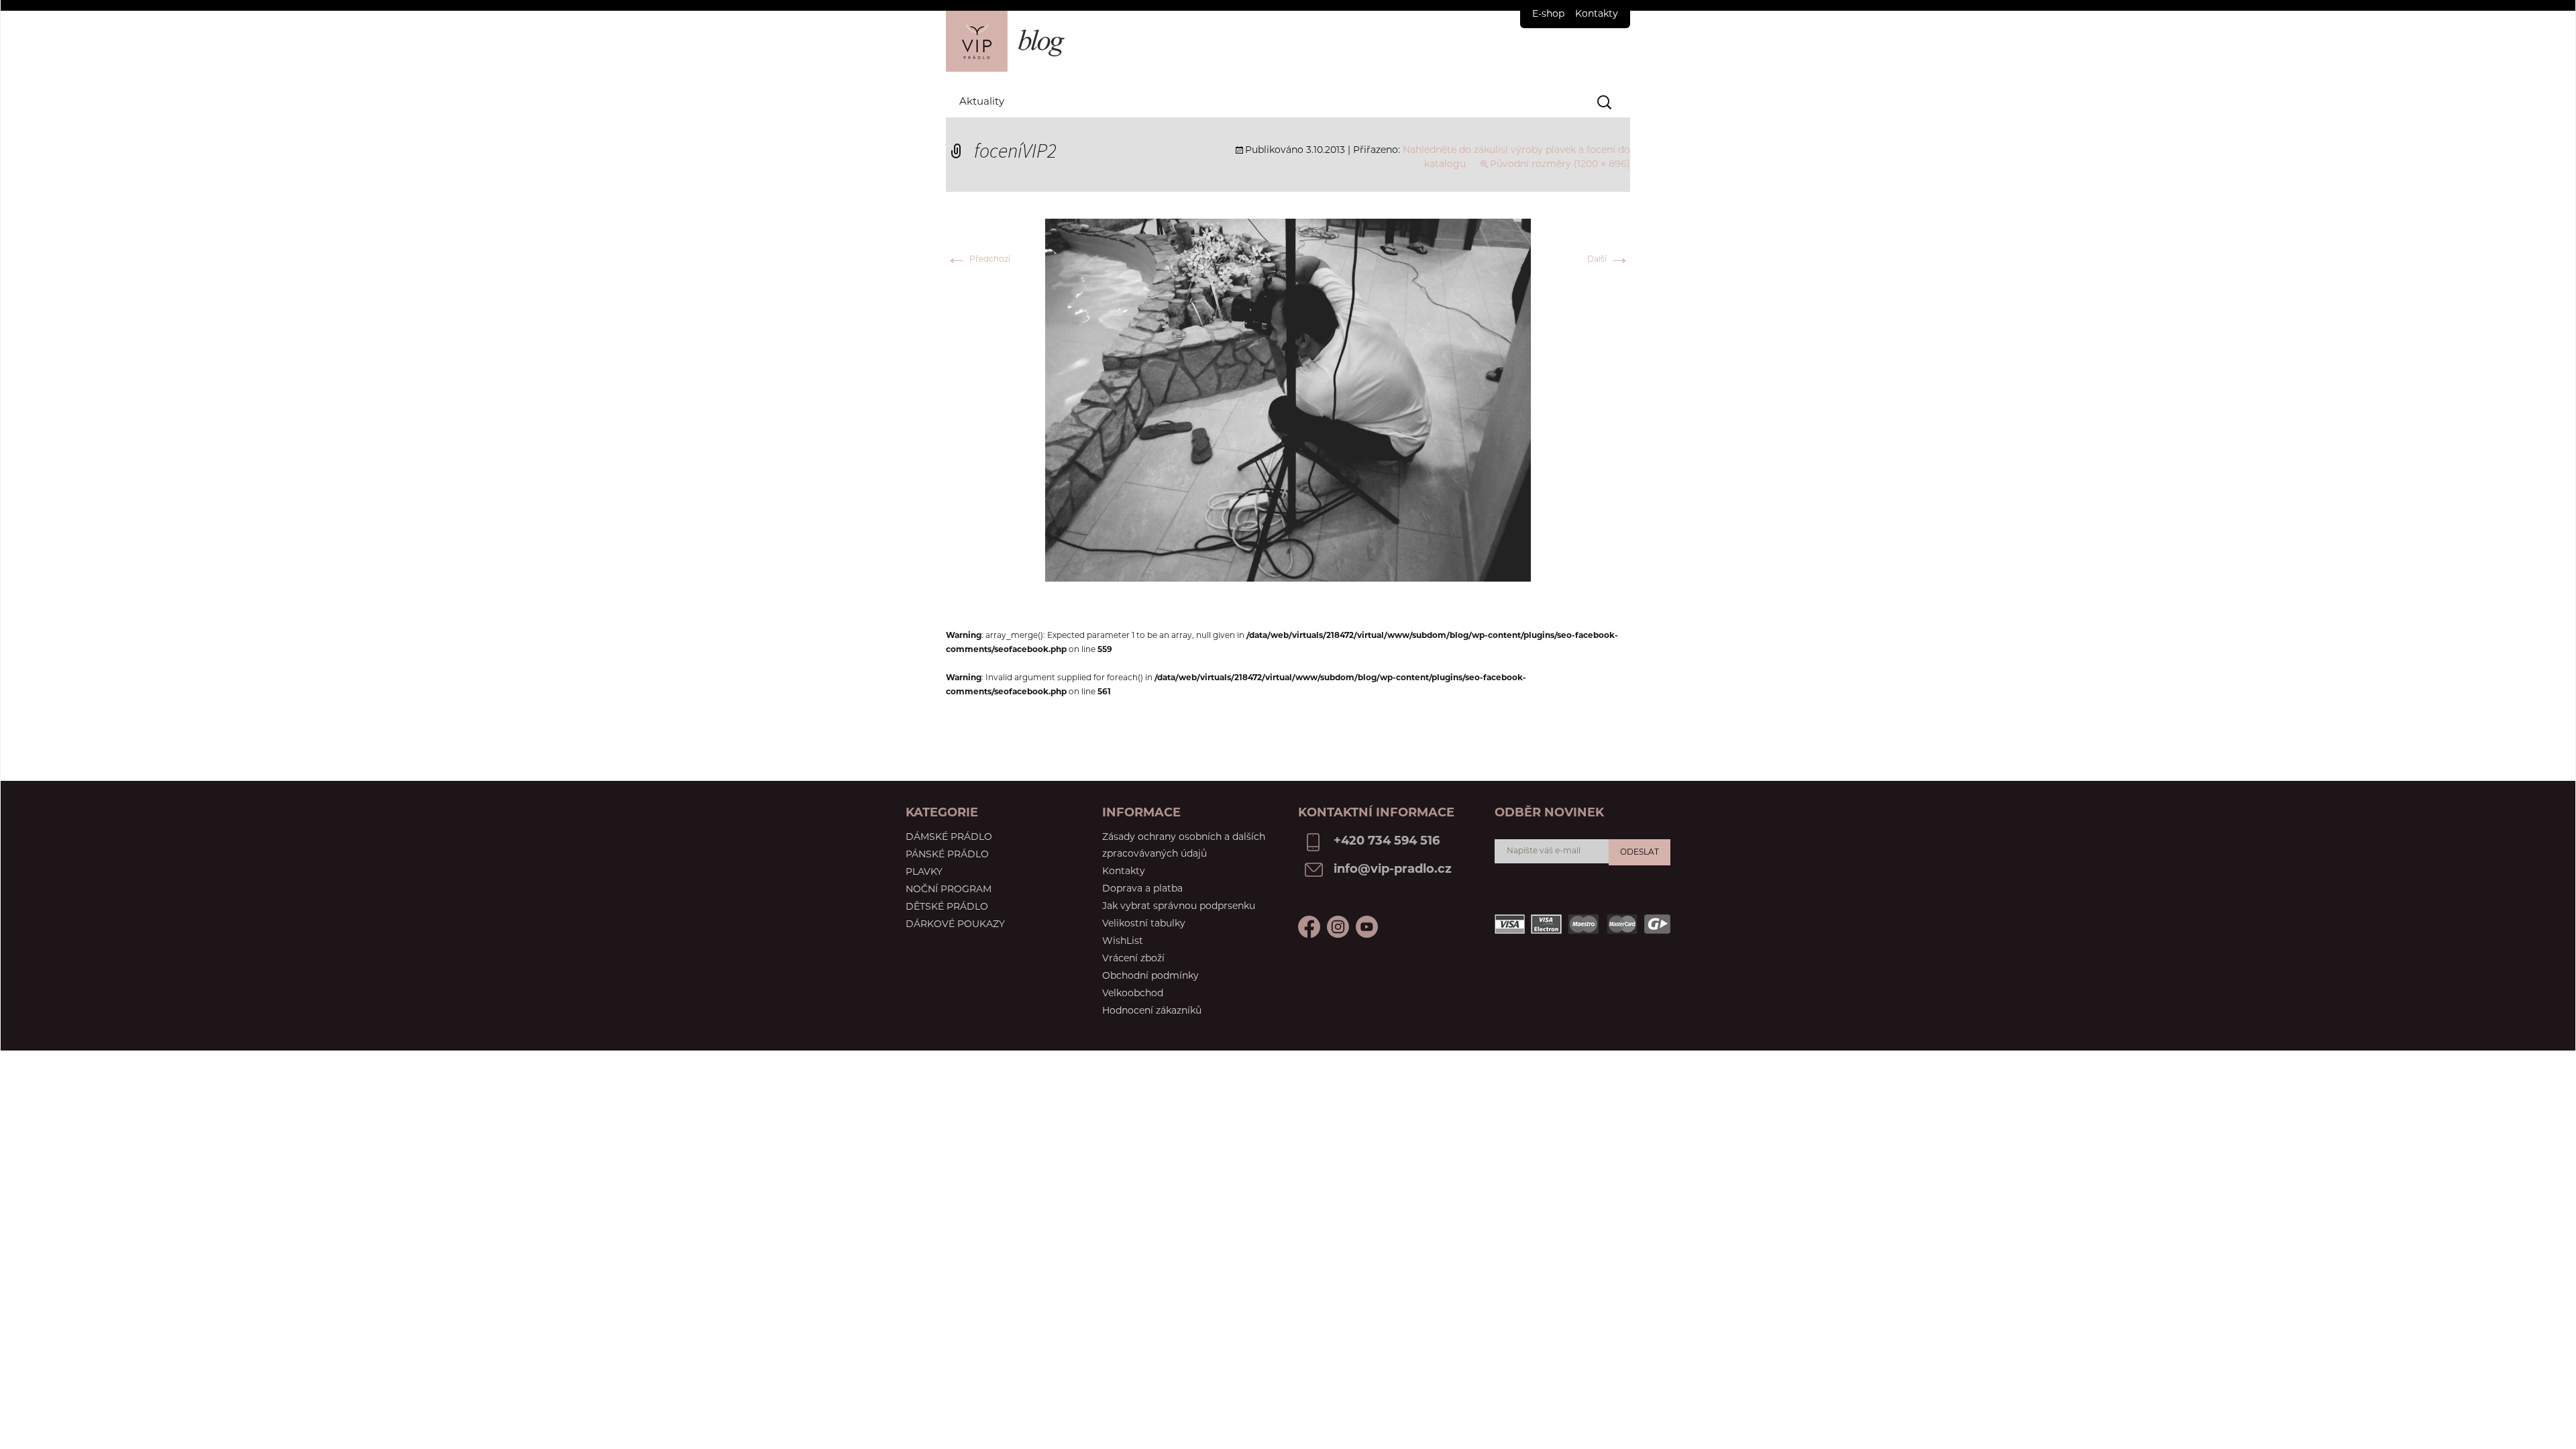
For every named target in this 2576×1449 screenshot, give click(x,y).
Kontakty (1597, 14)
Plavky (924, 872)
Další (1609, 260)
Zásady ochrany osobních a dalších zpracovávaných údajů (1184, 846)
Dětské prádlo (947, 907)
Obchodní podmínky (1150, 976)
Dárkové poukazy (955, 925)
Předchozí (978, 260)
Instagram (1367, 927)
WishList (1123, 942)
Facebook (1309, 927)
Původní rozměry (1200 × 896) (1560, 165)
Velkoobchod (1133, 994)
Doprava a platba (1142, 889)
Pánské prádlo (947, 855)
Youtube (1338, 927)
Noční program (949, 890)
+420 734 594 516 (1387, 842)
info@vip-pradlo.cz (1393, 870)
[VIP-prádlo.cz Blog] (1288, 41)
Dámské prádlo (949, 838)
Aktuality (982, 102)
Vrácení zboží (1133, 959)
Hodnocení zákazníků (1152, 1011)
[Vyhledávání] (1605, 103)
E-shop (1548, 14)
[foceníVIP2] (1288, 400)
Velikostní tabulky (1144, 924)
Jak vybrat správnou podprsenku (1179, 907)
